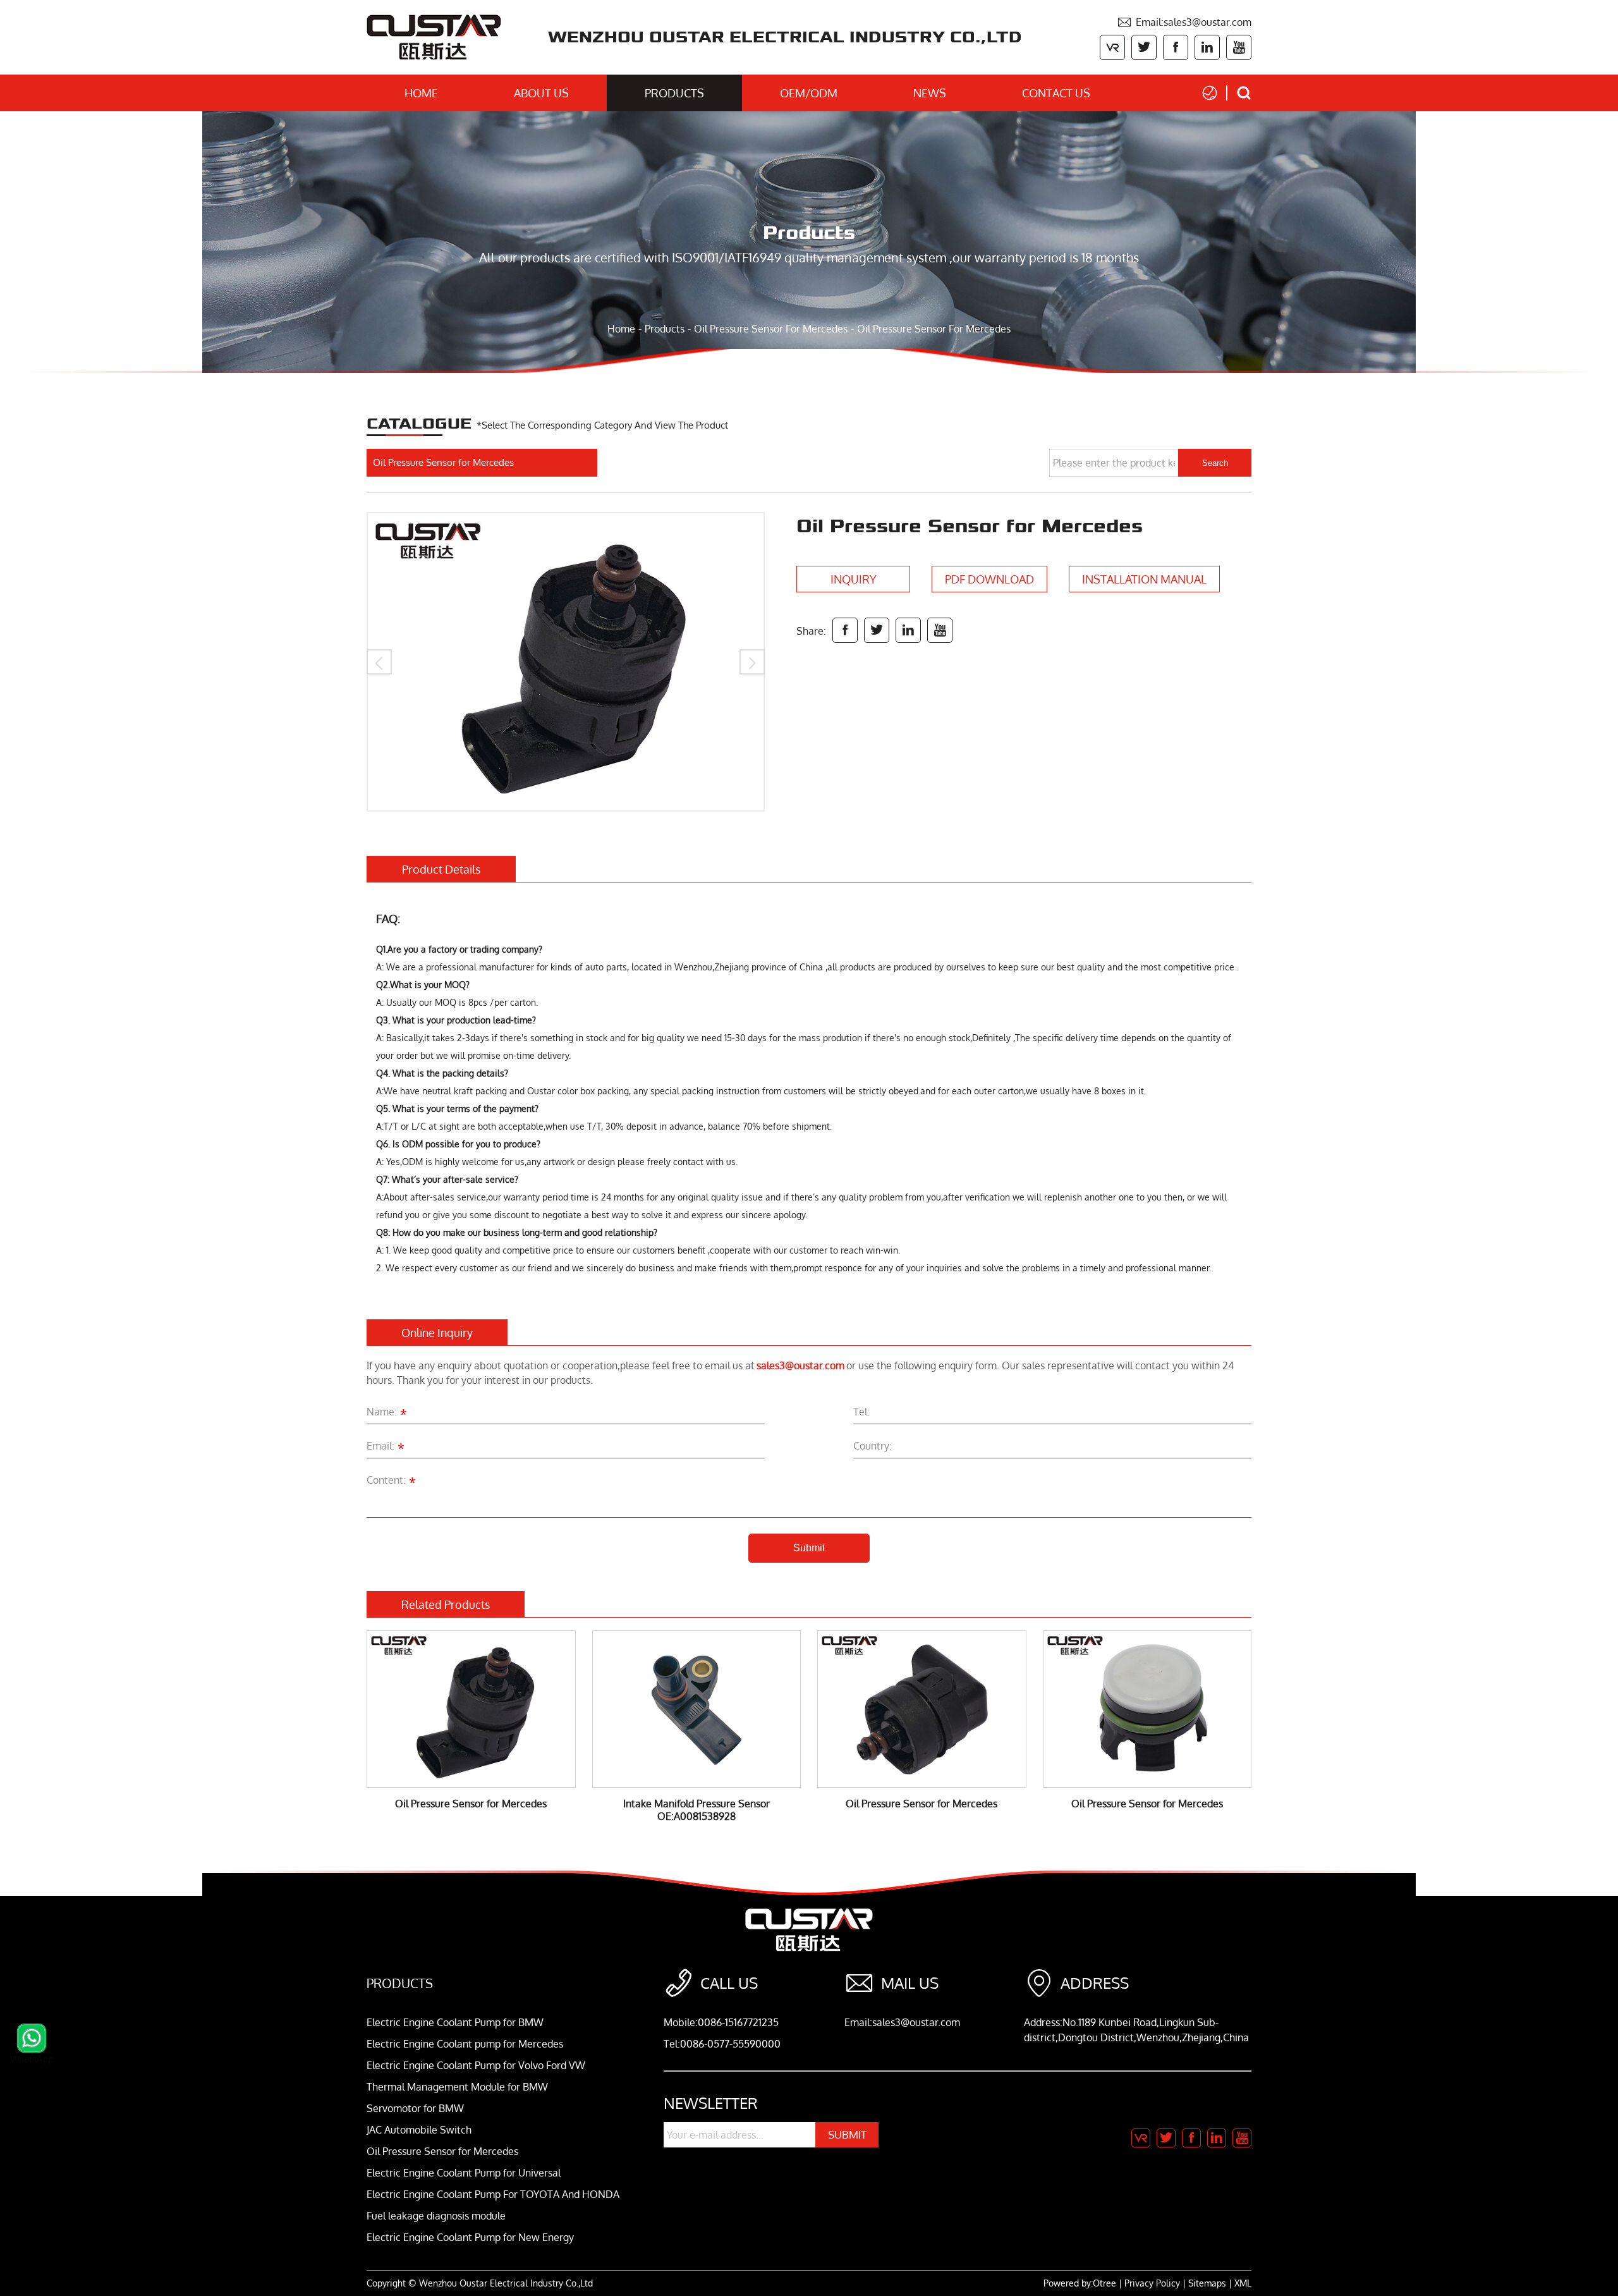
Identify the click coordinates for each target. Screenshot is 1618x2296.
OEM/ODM (809, 93)
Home (421, 93)
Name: (387, 1414)
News (930, 93)
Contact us (1056, 93)
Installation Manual (1144, 579)
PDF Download (989, 579)
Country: (873, 1446)
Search (1215, 463)
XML (1243, 2283)
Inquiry (854, 579)
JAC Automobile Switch (419, 2130)
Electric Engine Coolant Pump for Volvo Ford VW (476, 2065)
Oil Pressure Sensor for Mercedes (771, 329)
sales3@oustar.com (800, 1365)
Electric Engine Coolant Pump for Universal (464, 2173)
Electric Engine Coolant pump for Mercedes (465, 2044)
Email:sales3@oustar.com (1184, 22)
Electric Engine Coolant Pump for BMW (455, 2022)
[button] (379, 662)
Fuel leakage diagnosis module (436, 2216)
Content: (391, 1482)
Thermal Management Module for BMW (457, 2087)
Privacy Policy (1152, 2283)
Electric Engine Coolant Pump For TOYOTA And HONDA (493, 2194)
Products (674, 93)
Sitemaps (1207, 2283)
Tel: (861, 1412)
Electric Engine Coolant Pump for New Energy (470, 2237)
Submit (809, 1548)
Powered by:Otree (1080, 2283)
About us (541, 93)
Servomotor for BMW (415, 2108)
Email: (386, 1448)
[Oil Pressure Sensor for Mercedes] (566, 662)
